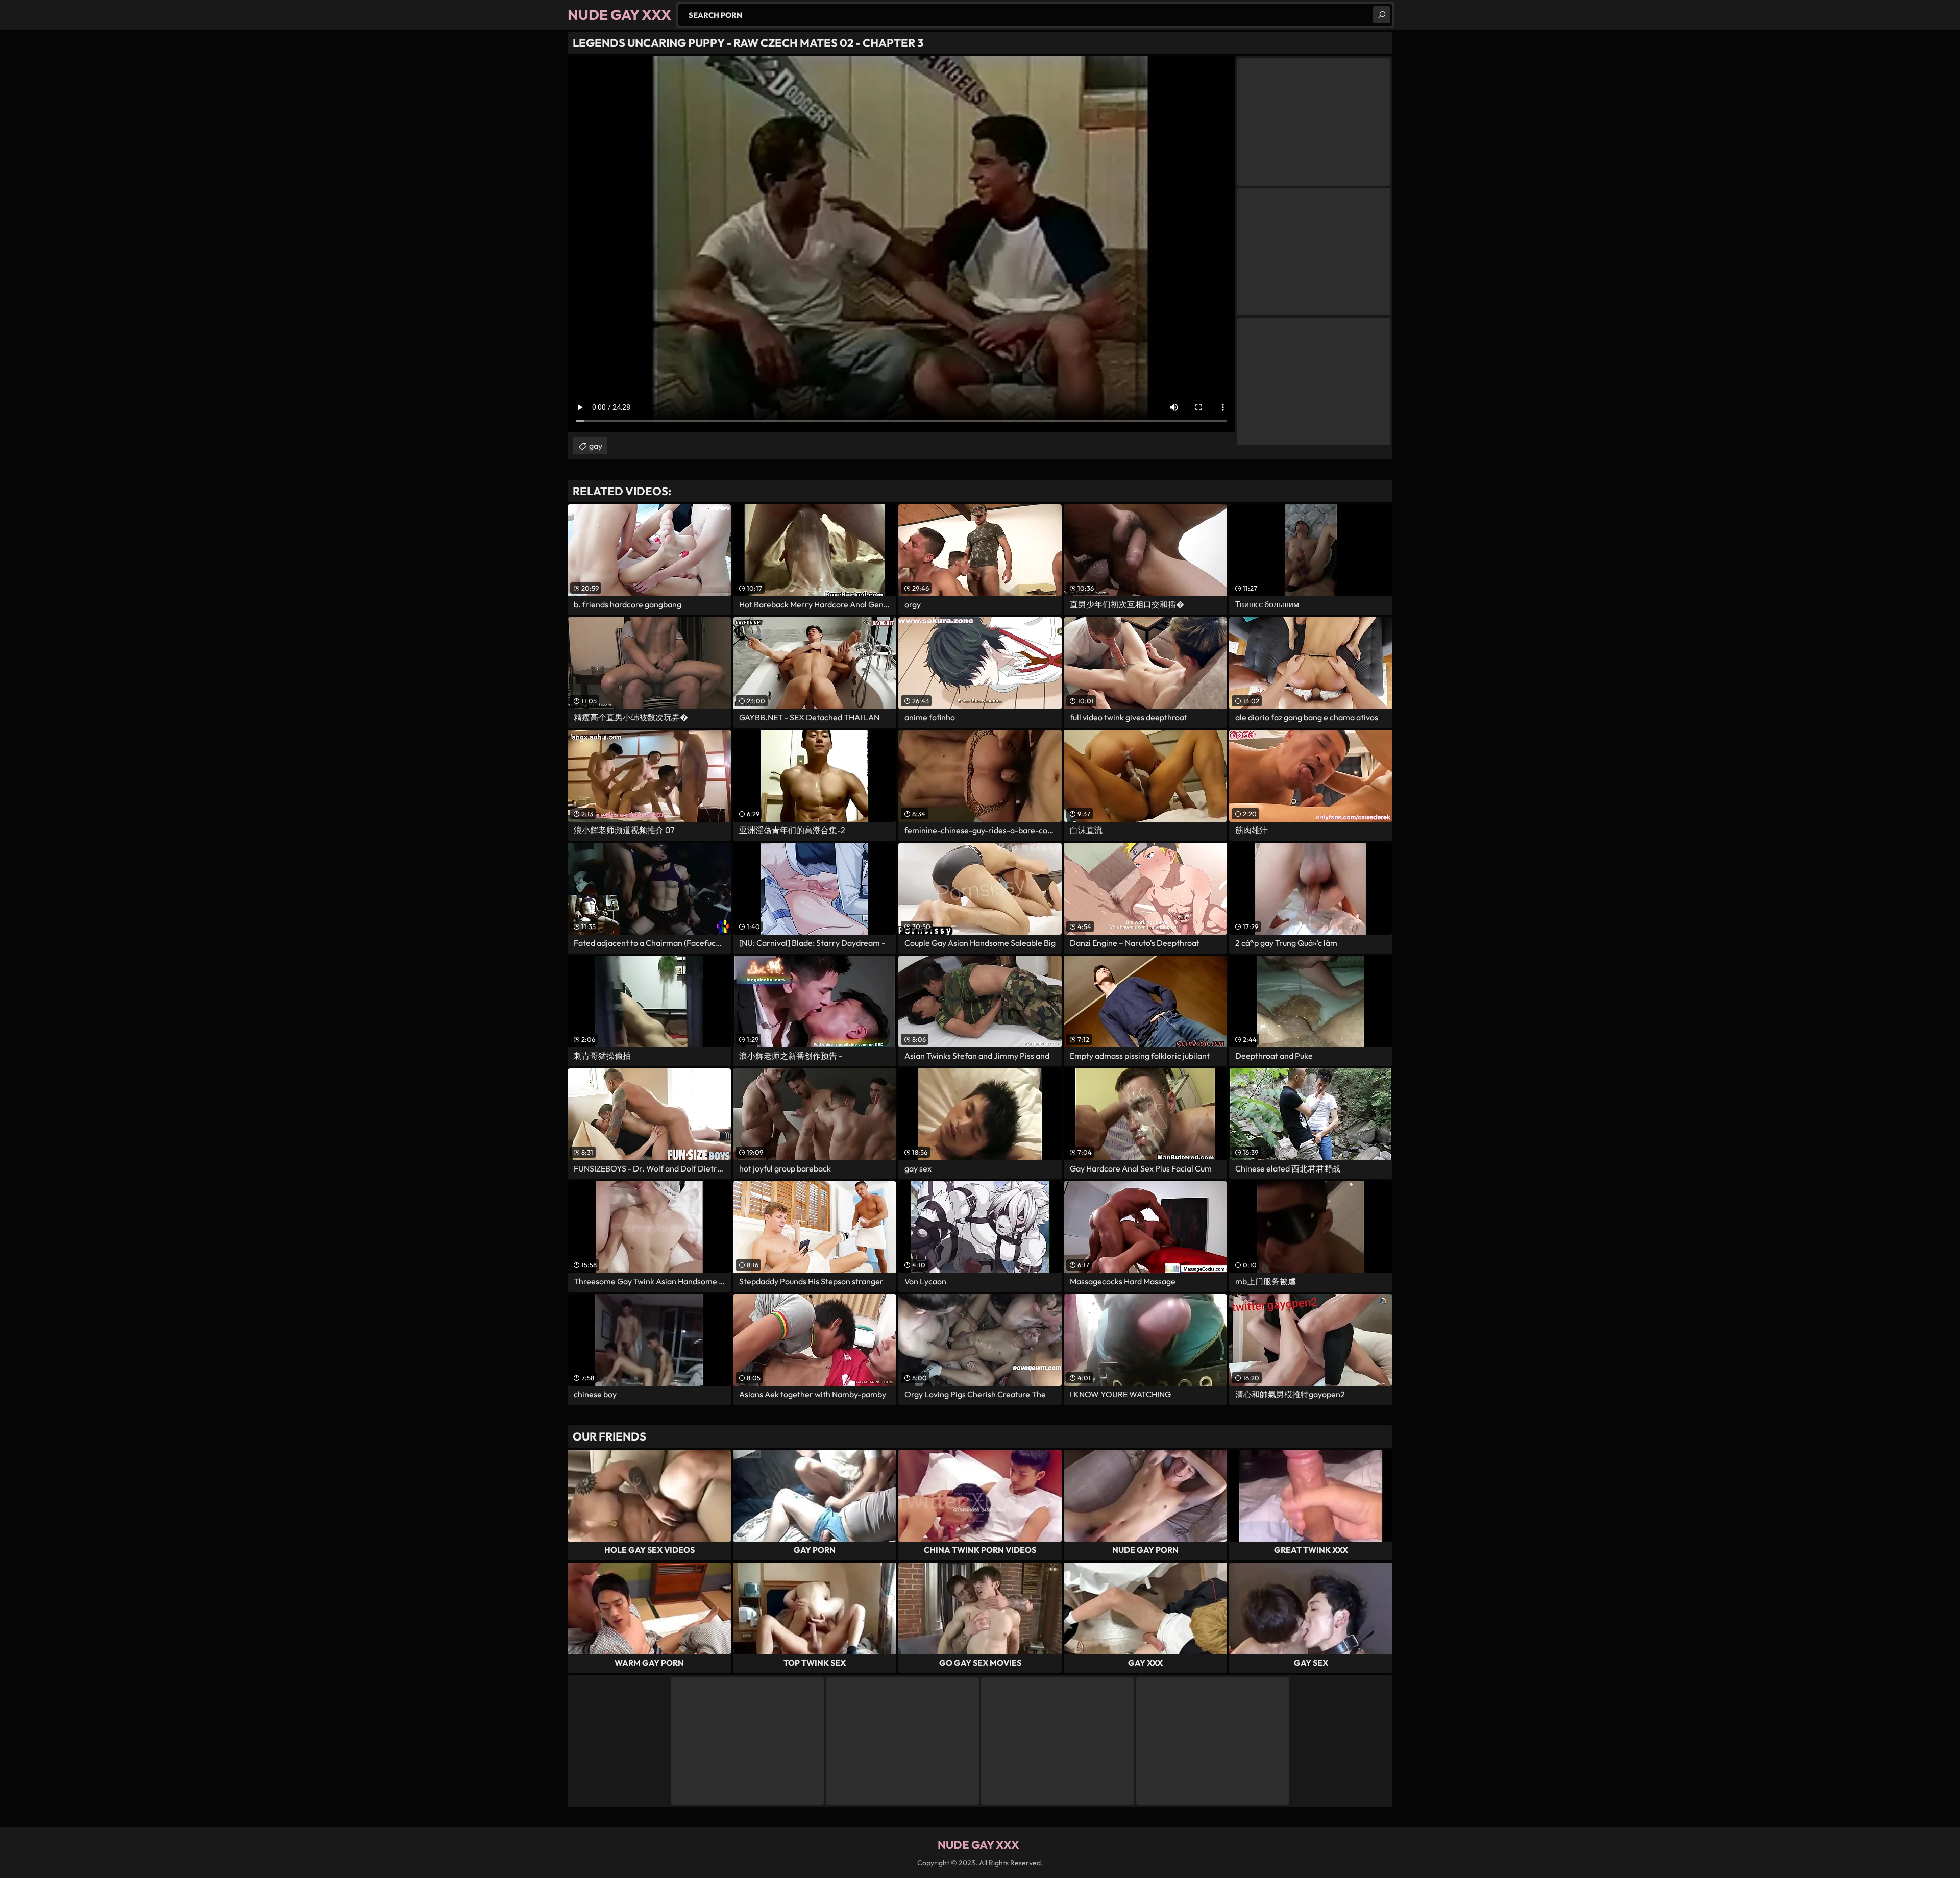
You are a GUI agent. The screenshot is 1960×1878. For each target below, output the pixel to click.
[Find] (1382, 15)
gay (596, 446)
